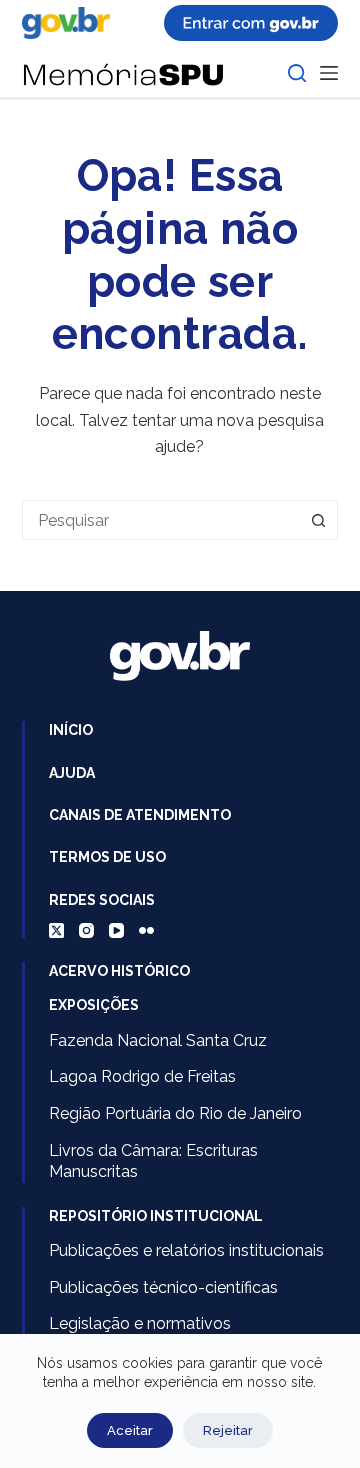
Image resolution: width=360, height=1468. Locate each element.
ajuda (72, 773)
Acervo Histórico (119, 971)
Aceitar (130, 1430)
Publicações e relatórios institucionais (186, 1250)
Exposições (94, 1005)
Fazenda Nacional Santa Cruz (158, 1040)
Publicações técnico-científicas (163, 1287)
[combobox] (161, 520)
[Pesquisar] (297, 73)
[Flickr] (146, 930)
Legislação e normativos (140, 1323)
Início (71, 730)
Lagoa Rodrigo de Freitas (142, 1076)
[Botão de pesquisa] (318, 520)
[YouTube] (116, 930)
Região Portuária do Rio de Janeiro (175, 1113)
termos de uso (107, 857)
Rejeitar (228, 1430)
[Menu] (329, 73)
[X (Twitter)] (56, 930)
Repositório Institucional (156, 1216)
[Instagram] (86, 930)
